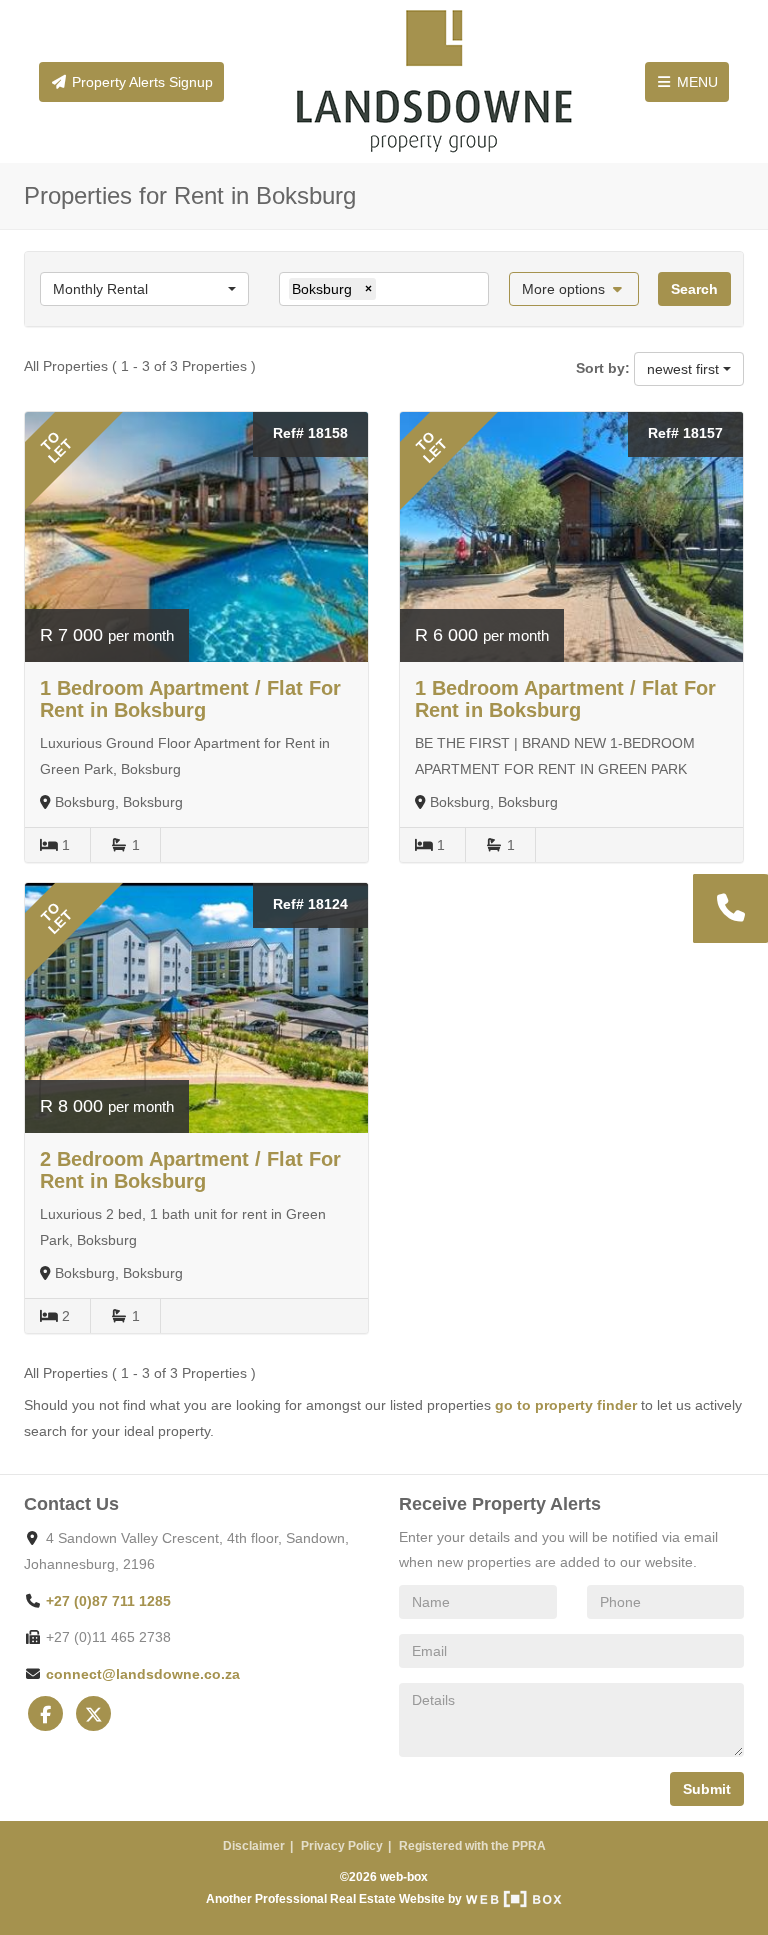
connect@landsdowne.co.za (143, 1674)
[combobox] (144, 289)
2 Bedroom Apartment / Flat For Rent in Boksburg (190, 1170)
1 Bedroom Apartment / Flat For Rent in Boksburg (190, 699)
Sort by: (603, 368)
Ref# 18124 (310, 904)
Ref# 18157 (685, 433)
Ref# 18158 (310, 433)
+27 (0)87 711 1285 (108, 1601)
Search (694, 289)
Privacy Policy (342, 1846)
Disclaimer (254, 1846)
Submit (707, 1789)
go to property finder (566, 1405)
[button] (574, 289)
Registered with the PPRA (472, 1846)
